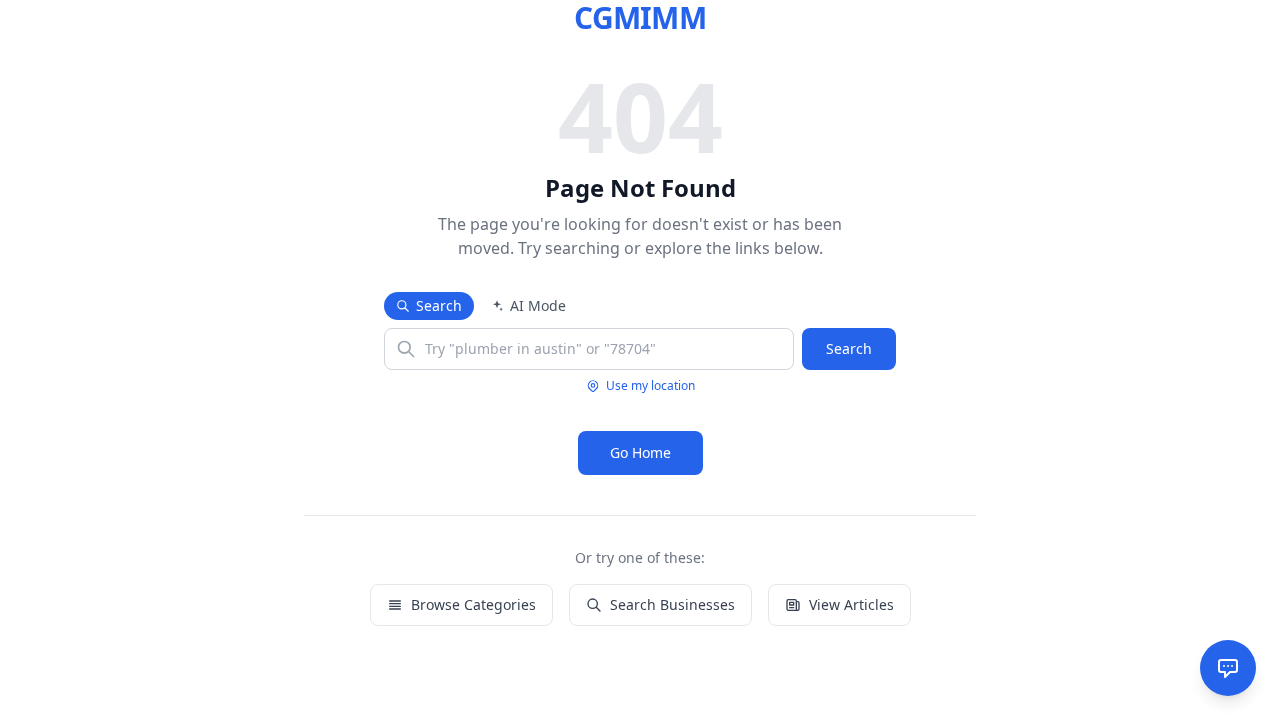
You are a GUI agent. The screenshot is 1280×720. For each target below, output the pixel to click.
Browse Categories (473, 604)
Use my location (650, 386)
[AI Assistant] (1228, 668)
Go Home (640, 452)
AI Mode (538, 305)
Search (439, 305)
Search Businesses (672, 604)
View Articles (851, 604)
